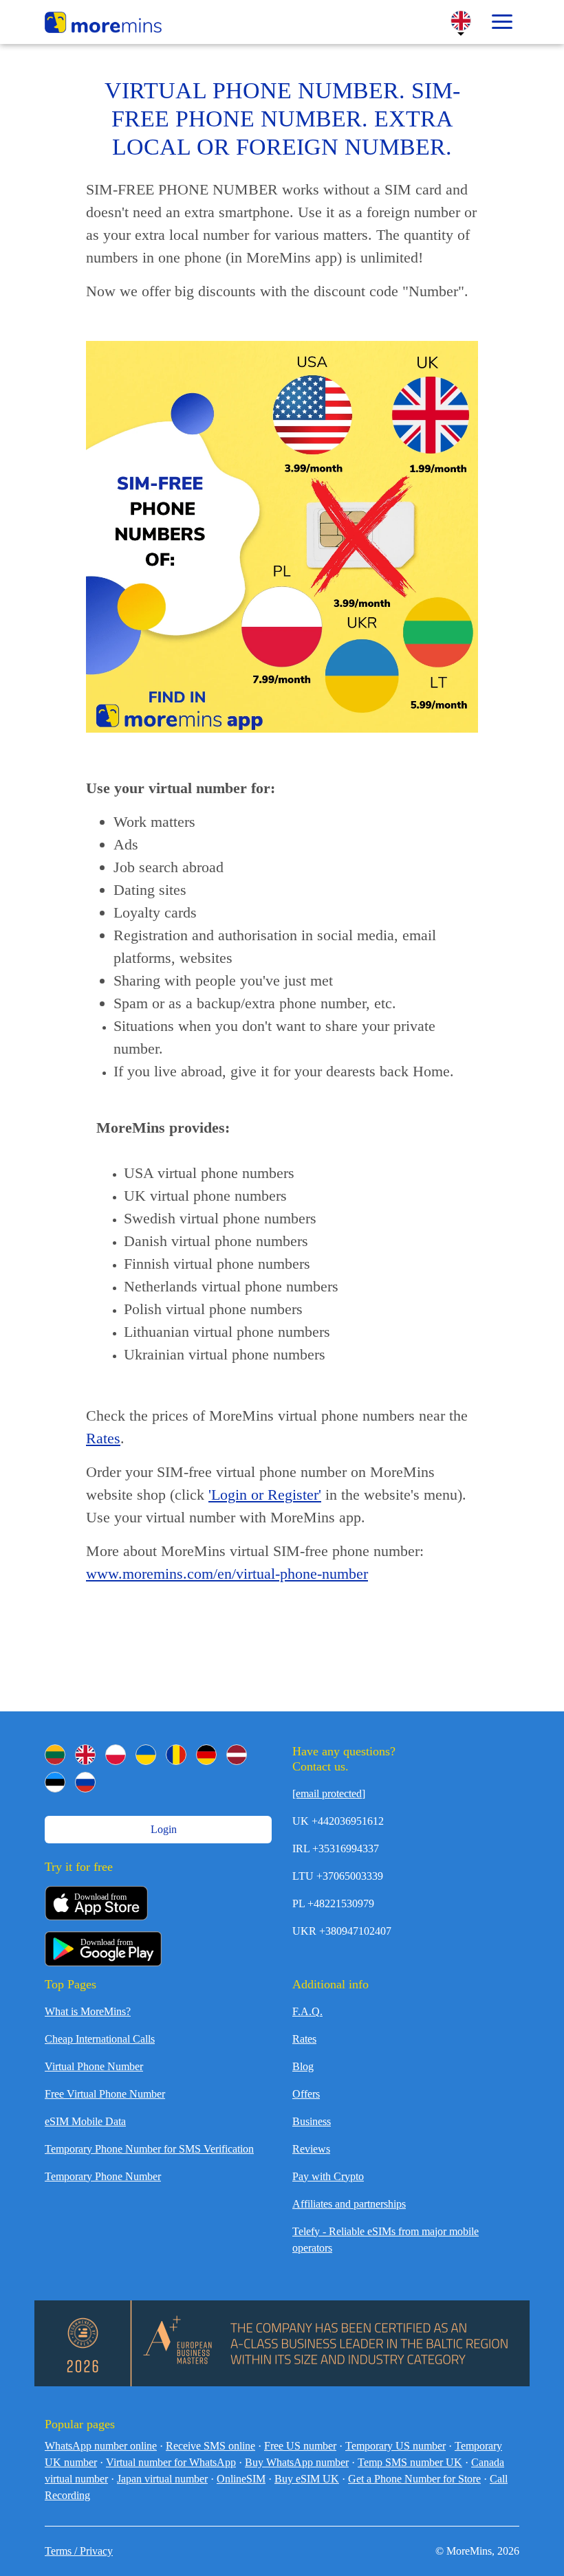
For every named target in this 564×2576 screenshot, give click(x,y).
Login (162, 1829)
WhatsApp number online (101, 2446)
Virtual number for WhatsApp (171, 2462)
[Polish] (116, 1755)
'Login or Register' (265, 1495)
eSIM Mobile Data (85, 2121)
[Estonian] (55, 1782)
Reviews (311, 2149)
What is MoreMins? (88, 2011)
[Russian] (85, 1782)
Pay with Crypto (328, 2176)
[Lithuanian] (55, 1755)
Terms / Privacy (79, 2551)
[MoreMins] (103, 24)
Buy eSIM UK (307, 2479)
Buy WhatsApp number (297, 2462)
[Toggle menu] (502, 22)
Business (312, 2121)
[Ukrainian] (146, 1755)
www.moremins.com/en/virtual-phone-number (227, 1574)
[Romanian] (176, 1755)
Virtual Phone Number (94, 2066)
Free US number (300, 2446)
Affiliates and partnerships (349, 2204)
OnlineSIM (241, 2479)
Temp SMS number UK (410, 2462)
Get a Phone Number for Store (414, 2479)
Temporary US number (395, 2446)
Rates (103, 1438)
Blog (303, 2066)
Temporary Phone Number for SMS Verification (149, 2149)
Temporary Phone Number (103, 2176)
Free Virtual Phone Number (105, 2094)
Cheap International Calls (100, 2039)
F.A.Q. (307, 2011)
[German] (206, 1755)
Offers (306, 2094)
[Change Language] (461, 21)
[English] (85, 1755)
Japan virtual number (162, 2479)
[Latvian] (237, 1755)
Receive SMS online (210, 2446)
